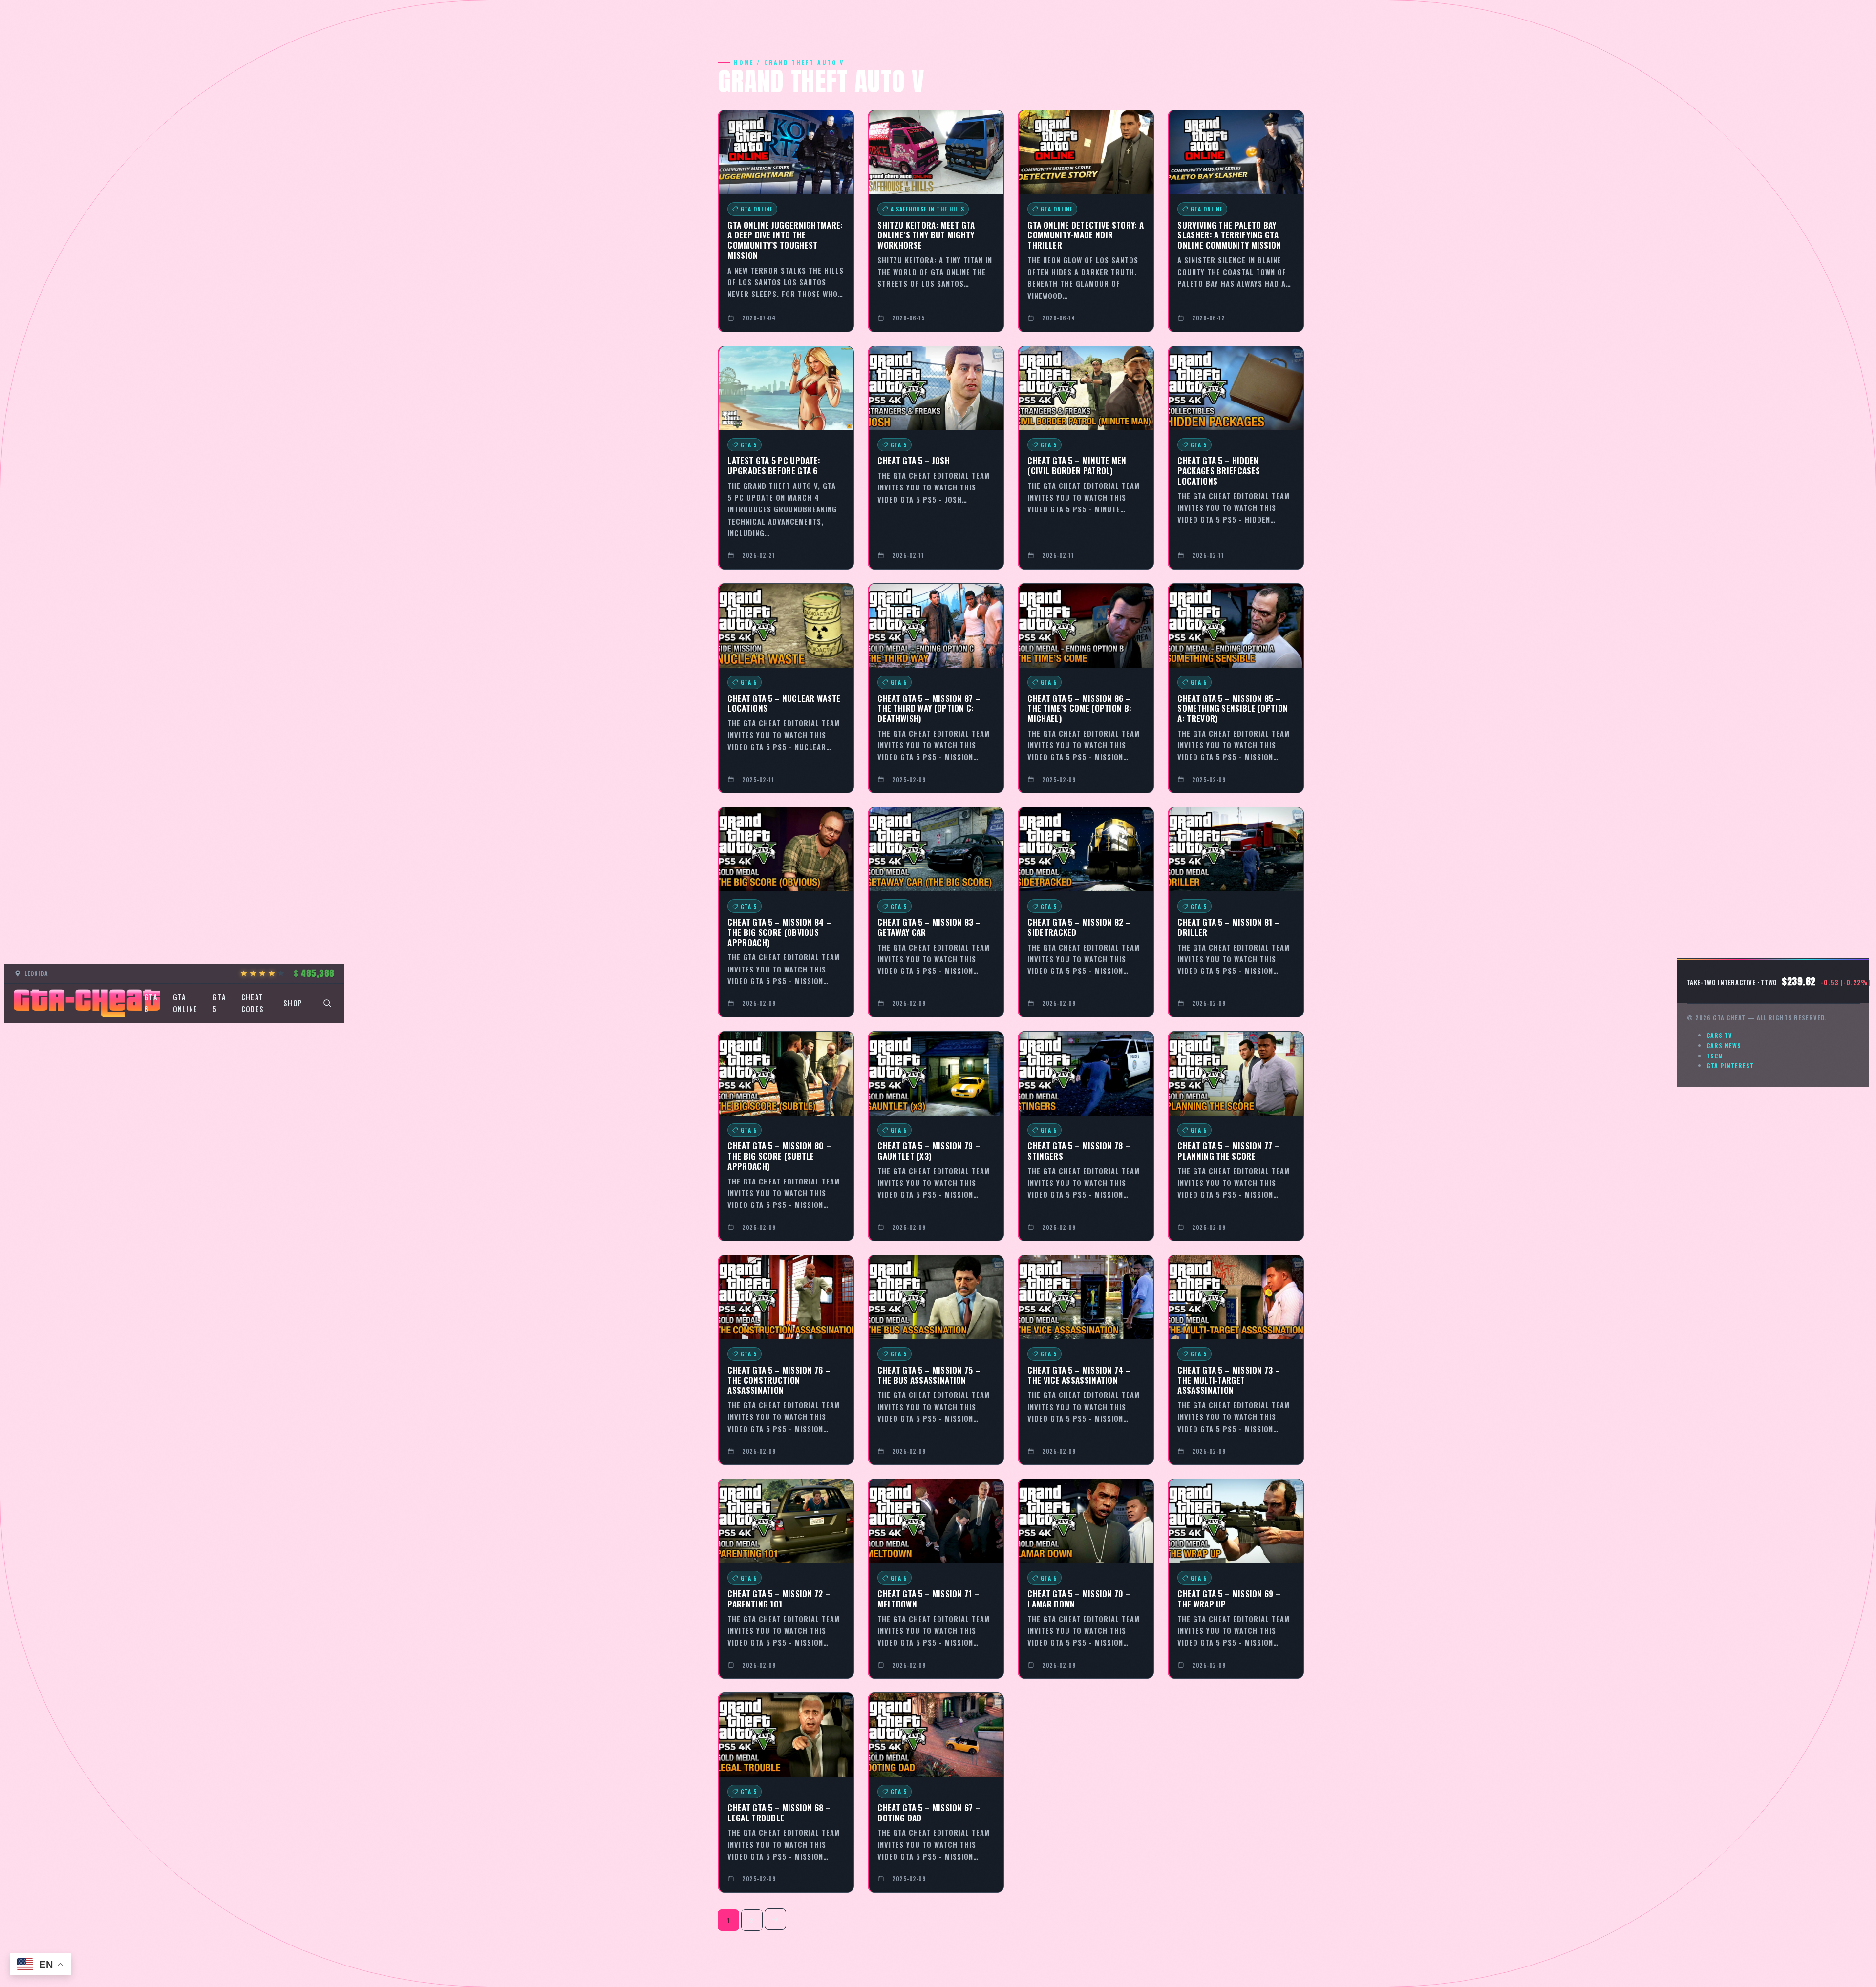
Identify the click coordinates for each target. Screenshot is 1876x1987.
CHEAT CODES (253, 1003)
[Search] (327, 1003)
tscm (1715, 1056)
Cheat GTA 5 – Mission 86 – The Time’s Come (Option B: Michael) (1079, 708)
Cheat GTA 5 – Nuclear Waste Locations (784, 703)
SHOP (293, 1003)
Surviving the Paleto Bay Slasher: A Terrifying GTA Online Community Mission (1229, 235)
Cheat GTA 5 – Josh (913, 460)
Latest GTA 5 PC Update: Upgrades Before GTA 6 (774, 465)
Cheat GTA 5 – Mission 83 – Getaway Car (929, 927)
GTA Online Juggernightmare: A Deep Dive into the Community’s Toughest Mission (785, 240)
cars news (1724, 1046)
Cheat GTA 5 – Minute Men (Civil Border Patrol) (1077, 465)
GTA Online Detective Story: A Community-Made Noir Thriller (1086, 235)
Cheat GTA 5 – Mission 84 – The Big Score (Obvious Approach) (779, 932)
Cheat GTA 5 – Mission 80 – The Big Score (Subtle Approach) (779, 1155)
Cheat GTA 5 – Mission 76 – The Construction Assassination (779, 1380)
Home (744, 62)
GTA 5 (219, 1003)
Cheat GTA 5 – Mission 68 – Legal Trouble (779, 1812)
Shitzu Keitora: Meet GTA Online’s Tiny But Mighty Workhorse (926, 235)
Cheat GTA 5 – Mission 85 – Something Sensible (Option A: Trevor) (1233, 708)
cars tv (1719, 1035)
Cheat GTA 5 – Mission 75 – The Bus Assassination (929, 1375)
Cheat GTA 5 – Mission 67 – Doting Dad (929, 1812)
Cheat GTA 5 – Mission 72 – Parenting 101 (779, 1598)
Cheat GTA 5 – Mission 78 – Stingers (1079, 1151)
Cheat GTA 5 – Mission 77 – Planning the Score (1228, 1151)
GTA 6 (151, 1003)
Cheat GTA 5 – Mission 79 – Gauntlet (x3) (929, 1151)
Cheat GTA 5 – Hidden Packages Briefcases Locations (1219, 470)
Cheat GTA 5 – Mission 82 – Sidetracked (1079, 927)
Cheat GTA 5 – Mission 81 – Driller (1228, 927)
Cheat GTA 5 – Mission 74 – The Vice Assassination (1079, 1375)
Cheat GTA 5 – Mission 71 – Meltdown (928, 1598)
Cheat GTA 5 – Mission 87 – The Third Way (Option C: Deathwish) (929, 708)
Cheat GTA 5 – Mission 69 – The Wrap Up (1229, 1598)
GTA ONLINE (185, 1003)
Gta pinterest (1730, 1066)
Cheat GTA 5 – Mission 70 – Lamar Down (1079, 1598)
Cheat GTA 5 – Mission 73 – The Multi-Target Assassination (1229, 1380)
